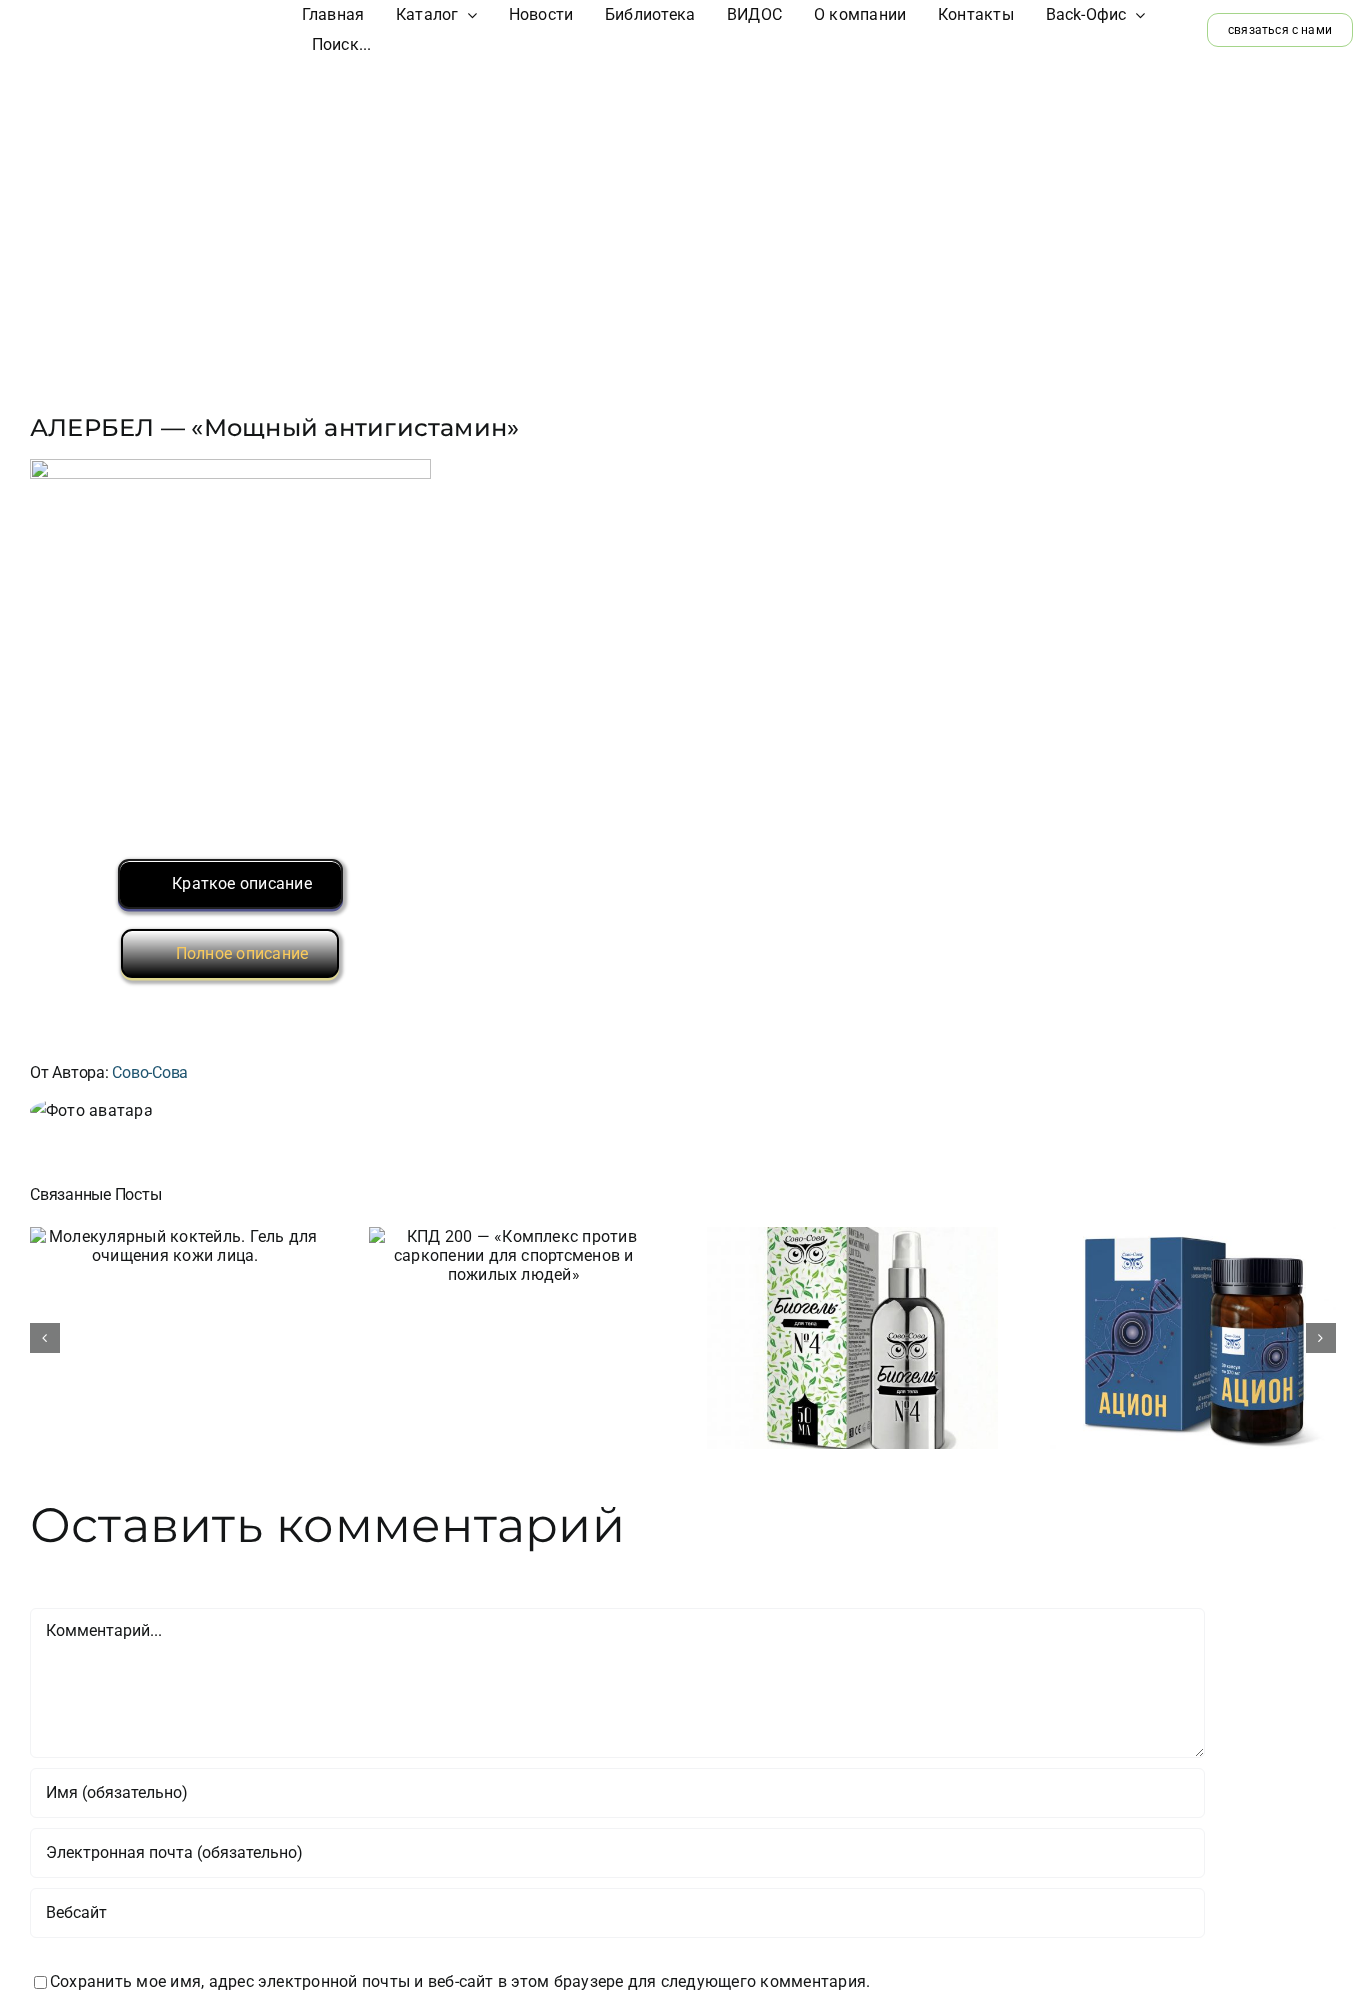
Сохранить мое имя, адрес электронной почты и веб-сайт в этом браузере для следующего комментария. (460, 1981)
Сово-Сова (150, 1072)
